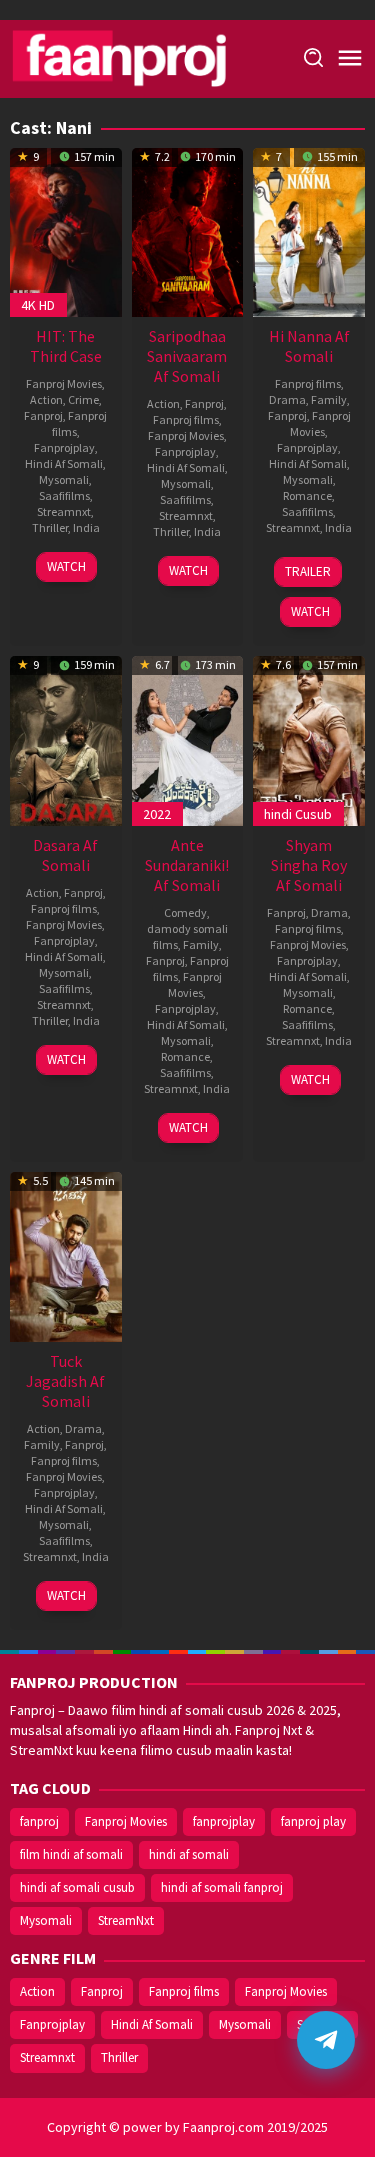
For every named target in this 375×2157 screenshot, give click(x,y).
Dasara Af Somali (65, 855)
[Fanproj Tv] (147, 57)
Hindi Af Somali (64, 463)
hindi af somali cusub (77, 1887)
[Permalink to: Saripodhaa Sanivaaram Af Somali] (188, 230)
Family (329, 399)
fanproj (39, 1821)
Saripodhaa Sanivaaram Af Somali (187, 356)
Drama (287, 399)
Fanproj (43, 415)
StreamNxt (126, 1920)
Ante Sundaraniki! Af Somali (187, 865)
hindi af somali (189, 1854)
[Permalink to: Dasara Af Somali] (66, 739)
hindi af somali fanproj (222, 1887)
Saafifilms (64, 495)
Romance (307, 495)
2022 (157, 814)
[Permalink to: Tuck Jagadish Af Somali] (66, 1255)
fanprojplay (224, 1821)
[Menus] (350, 59)
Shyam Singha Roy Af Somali (309, 865)
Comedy (185, 912)
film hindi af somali (71, 1854)
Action (46, 399)
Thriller (50, 527)
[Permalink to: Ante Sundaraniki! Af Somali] (188, 739)
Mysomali (64, 479)
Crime (83, 399)
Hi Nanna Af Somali (309, 346)
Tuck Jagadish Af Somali (65, 1381)
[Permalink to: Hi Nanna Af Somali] (309, 230)
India (86, 527)
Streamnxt (64, 511)
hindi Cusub (298, 814)
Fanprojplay (64, 447)
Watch (66, 566)
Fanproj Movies (64, 383)
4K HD (38, 305)
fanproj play (313, 1821)
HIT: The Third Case (66, 346)
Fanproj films (186, 419)
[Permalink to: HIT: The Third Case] (66, 230)
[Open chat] (326, 2040)
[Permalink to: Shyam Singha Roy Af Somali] (309, 739)
